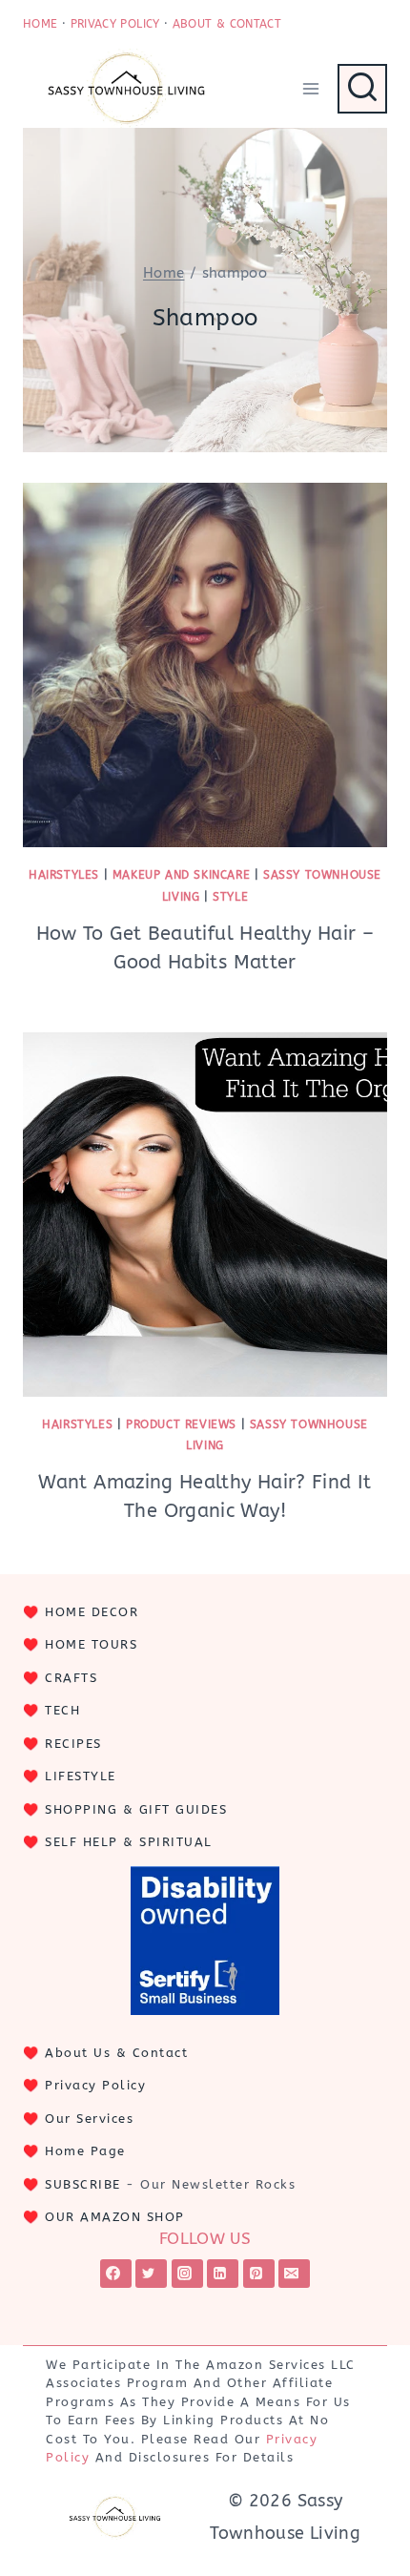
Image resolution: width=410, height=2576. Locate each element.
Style (230, 897)
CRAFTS (71, 1678)
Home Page (85, 2151)
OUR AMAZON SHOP (115, 2217)
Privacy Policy (95, 2085)
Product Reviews (181, 1424)
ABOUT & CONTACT (227, 24)
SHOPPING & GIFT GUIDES (136, 1809)
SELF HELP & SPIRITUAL (129, 1842)
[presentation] (205, 665)
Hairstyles (64, 875)
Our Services (89, 2119)
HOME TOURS (91, 1644)
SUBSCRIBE (83, 2184)
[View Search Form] (362, 89)
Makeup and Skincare (181, 875)
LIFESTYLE (81, 1776)
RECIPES (73, 1744)
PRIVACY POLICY (115, 24)
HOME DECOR (92, 1612)
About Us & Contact (116, 2053)
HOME (40, 24)
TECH (62, 1710)
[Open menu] (310, 88)
